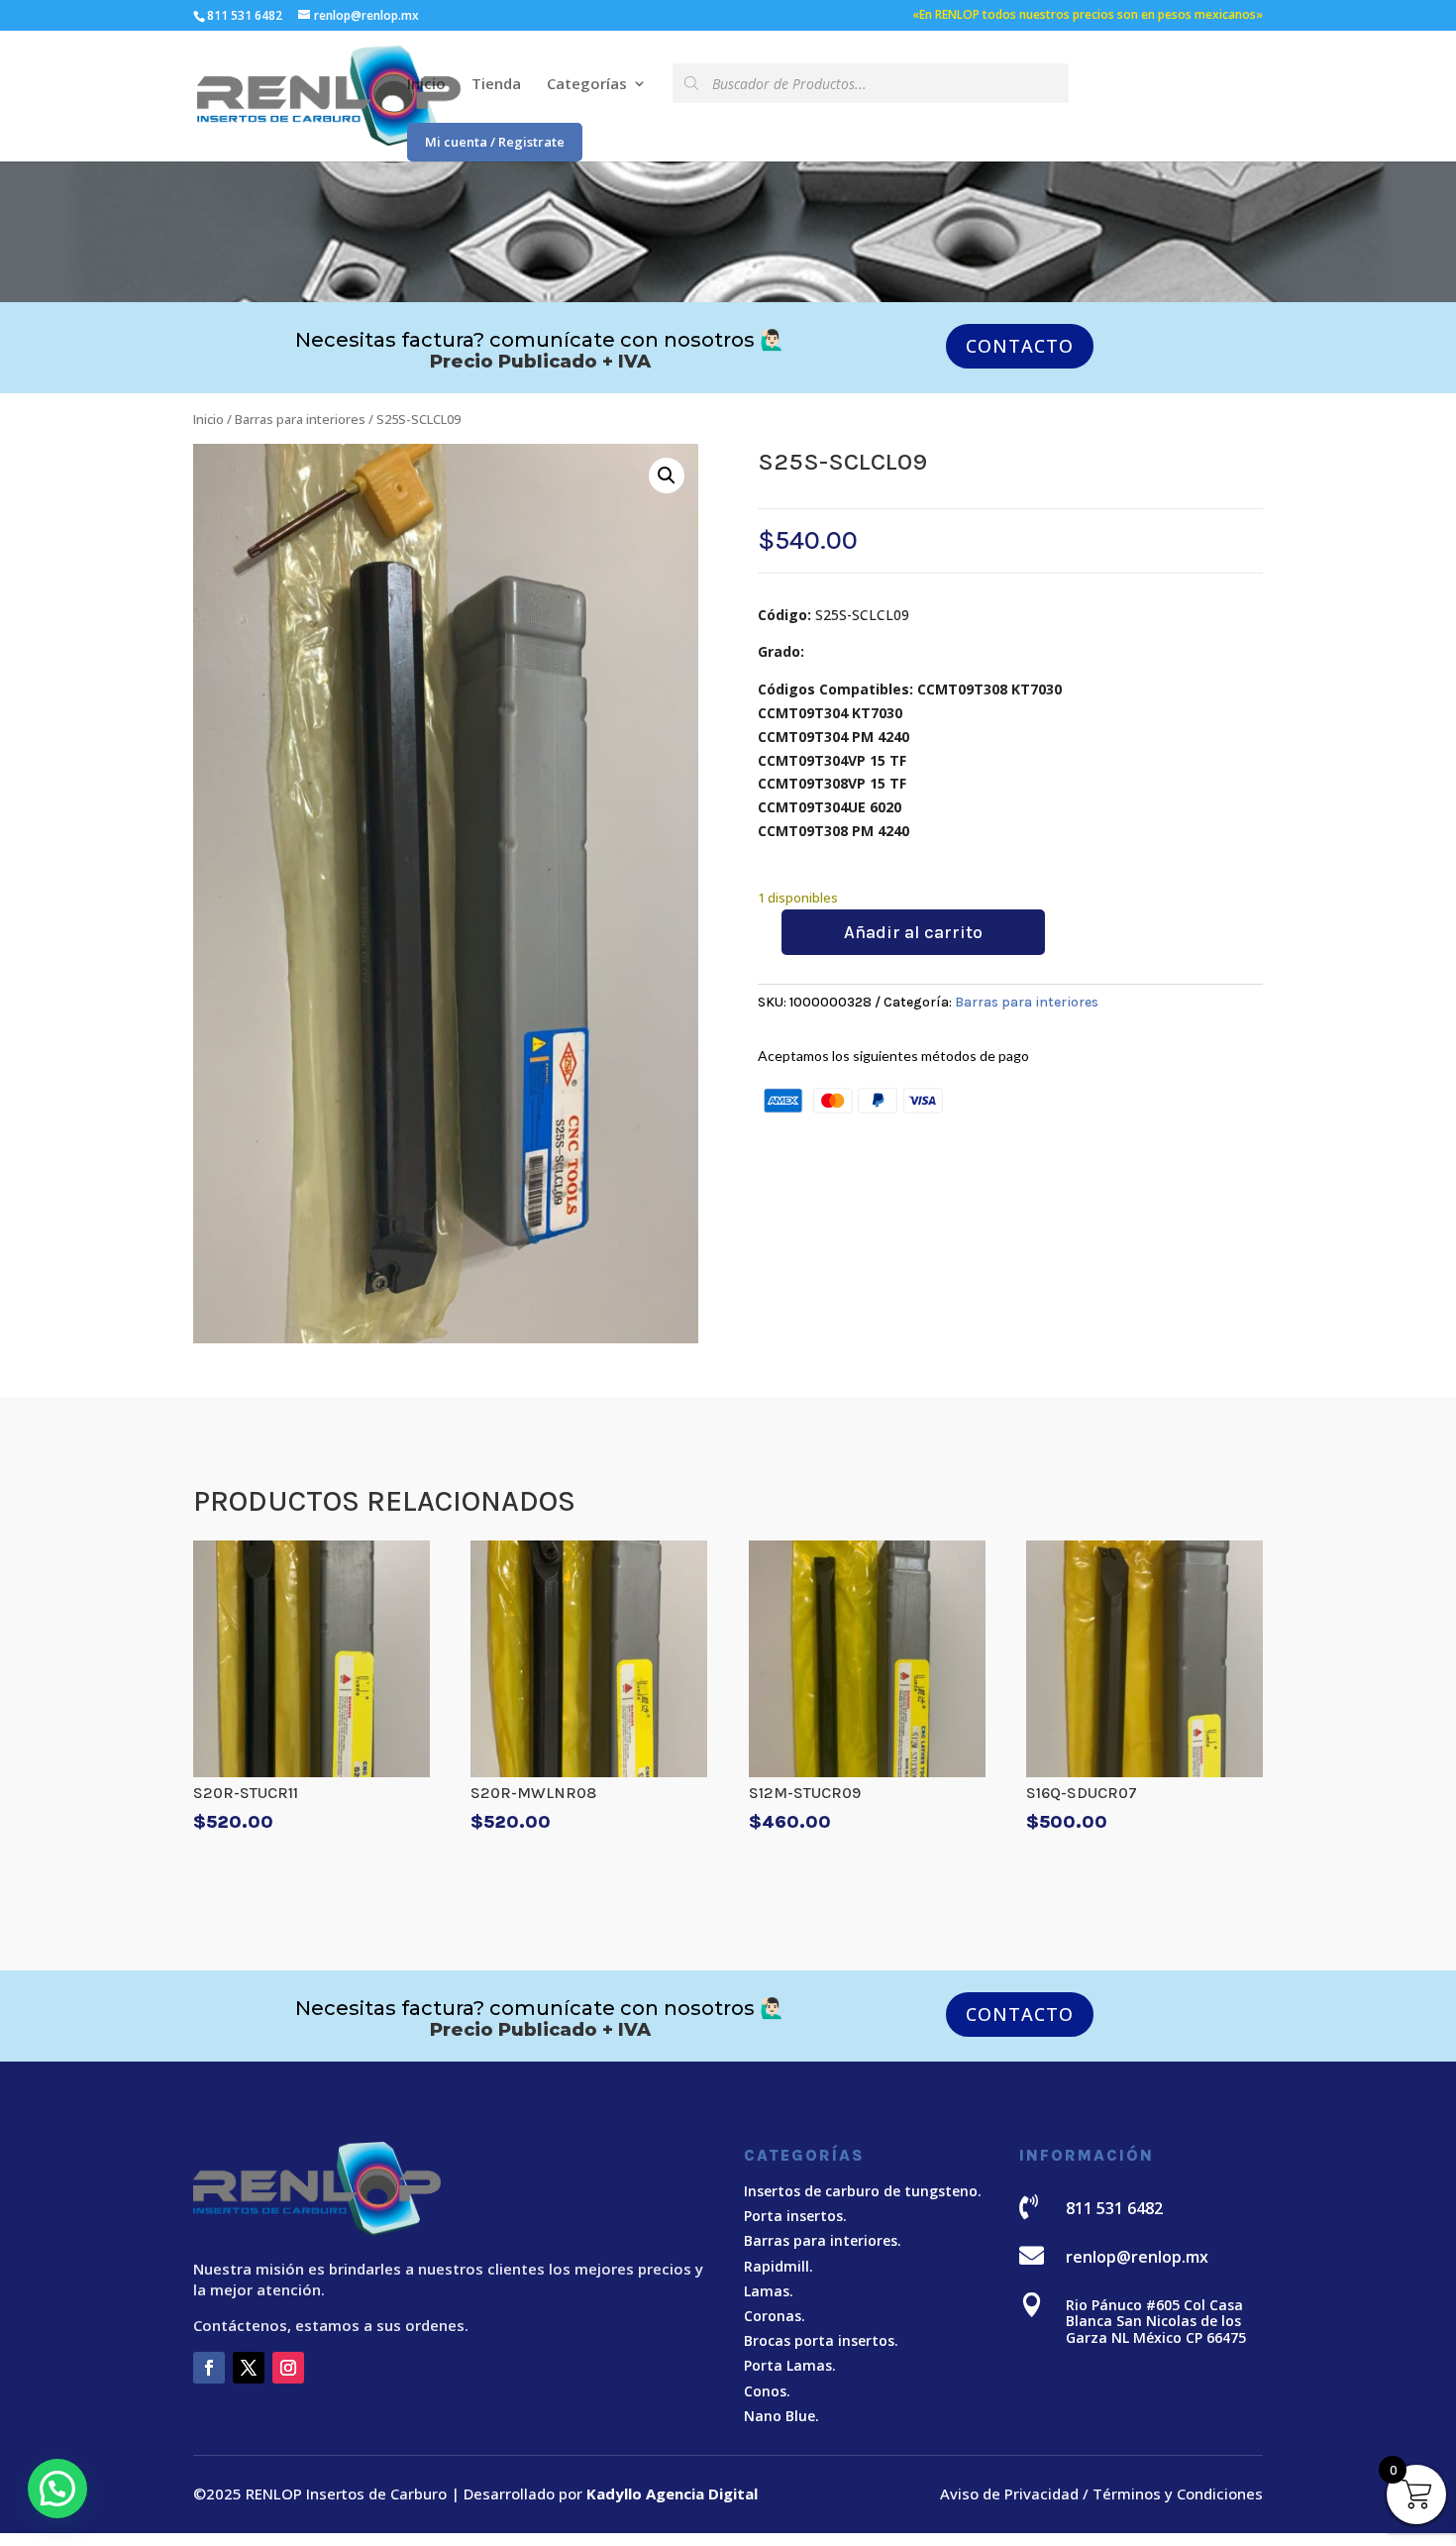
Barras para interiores (300, 419)
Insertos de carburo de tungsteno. (863, 2191)
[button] (667, 476)
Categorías (587, 85)
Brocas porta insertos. (821, 2340)
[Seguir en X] (249, 2368)
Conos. (767, 2391)
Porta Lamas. (790, 2365)
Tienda (496, 85)
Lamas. (769, 2291)
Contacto (1020, 346)
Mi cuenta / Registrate (495, 142)
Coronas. (775, 2316)
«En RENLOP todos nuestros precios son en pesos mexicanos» (1088, 16)
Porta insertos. (795, 2216)
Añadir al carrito (913, 932)
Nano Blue (780, 2416)
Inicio (426, 85)
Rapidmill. (779, 2266)
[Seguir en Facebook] (209, 2368)
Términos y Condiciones (1178, 2493)
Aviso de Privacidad (1009, 2493)
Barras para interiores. (823, 2240)
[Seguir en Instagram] (288, 2368)
